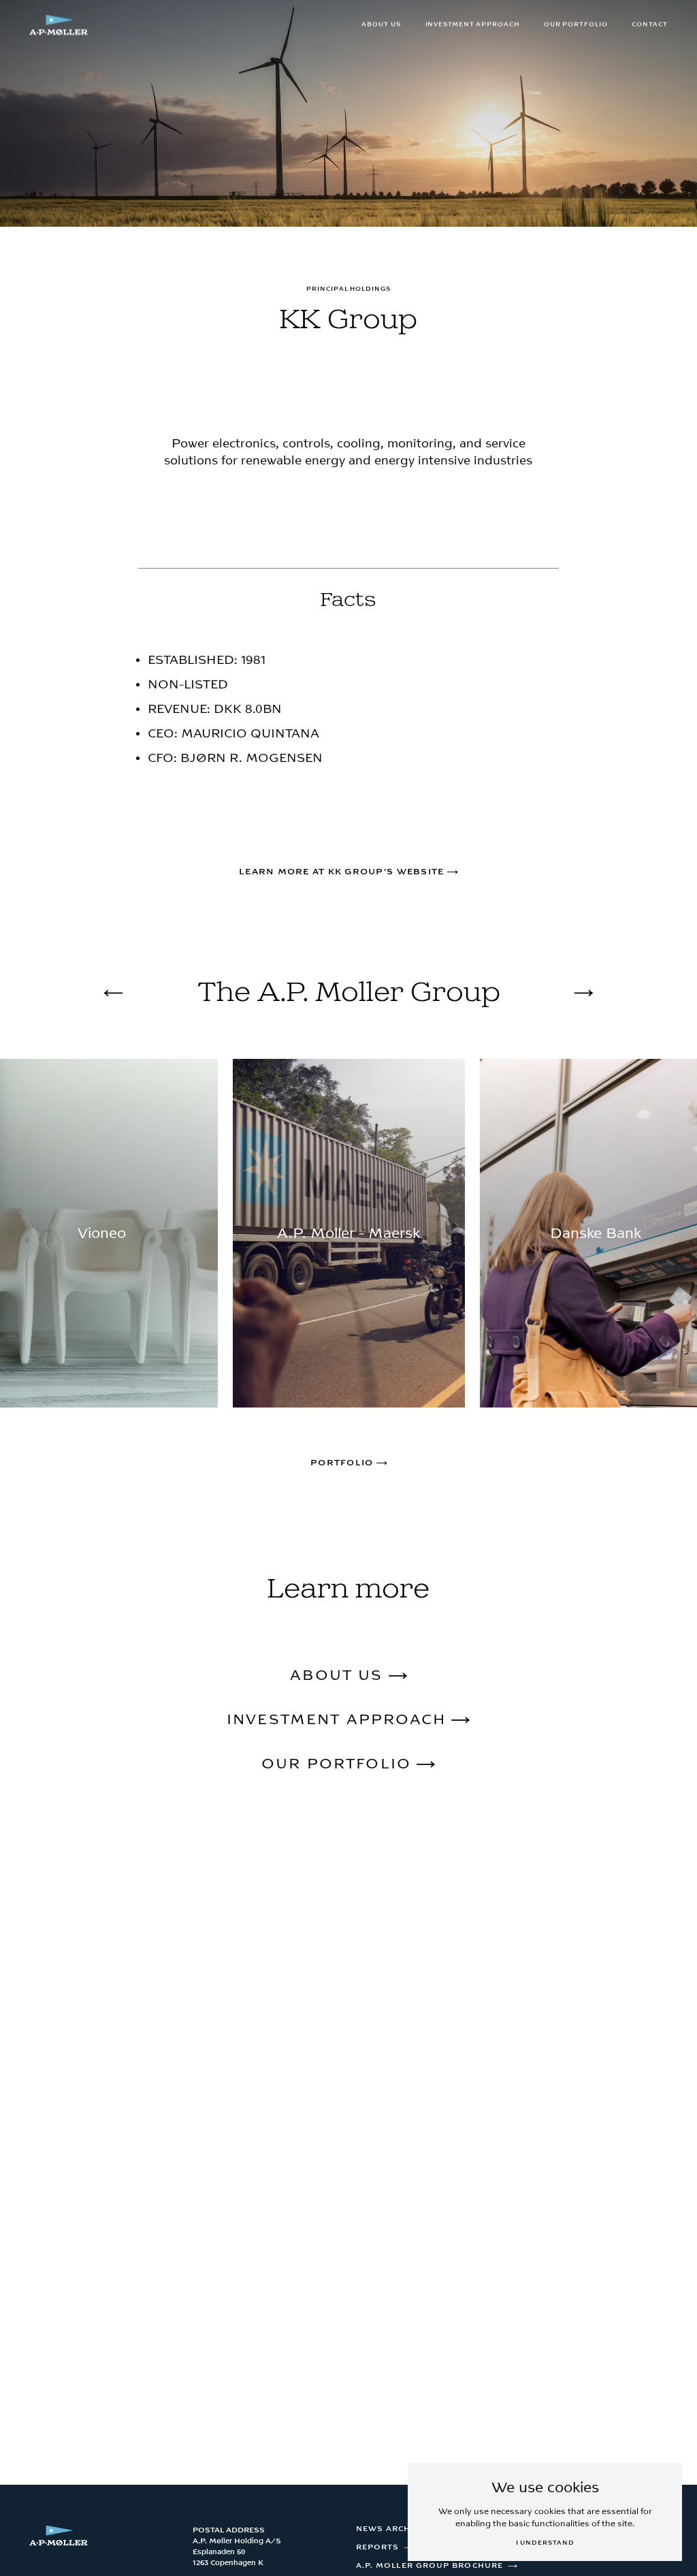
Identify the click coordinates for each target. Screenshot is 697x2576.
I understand (545, 2543)
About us (381, 25)
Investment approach (472, 25)
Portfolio (343, 1463)
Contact (649, 25)
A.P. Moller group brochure (429, 2566)
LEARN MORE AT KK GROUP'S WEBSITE (343, 872)
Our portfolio (576, 25)
